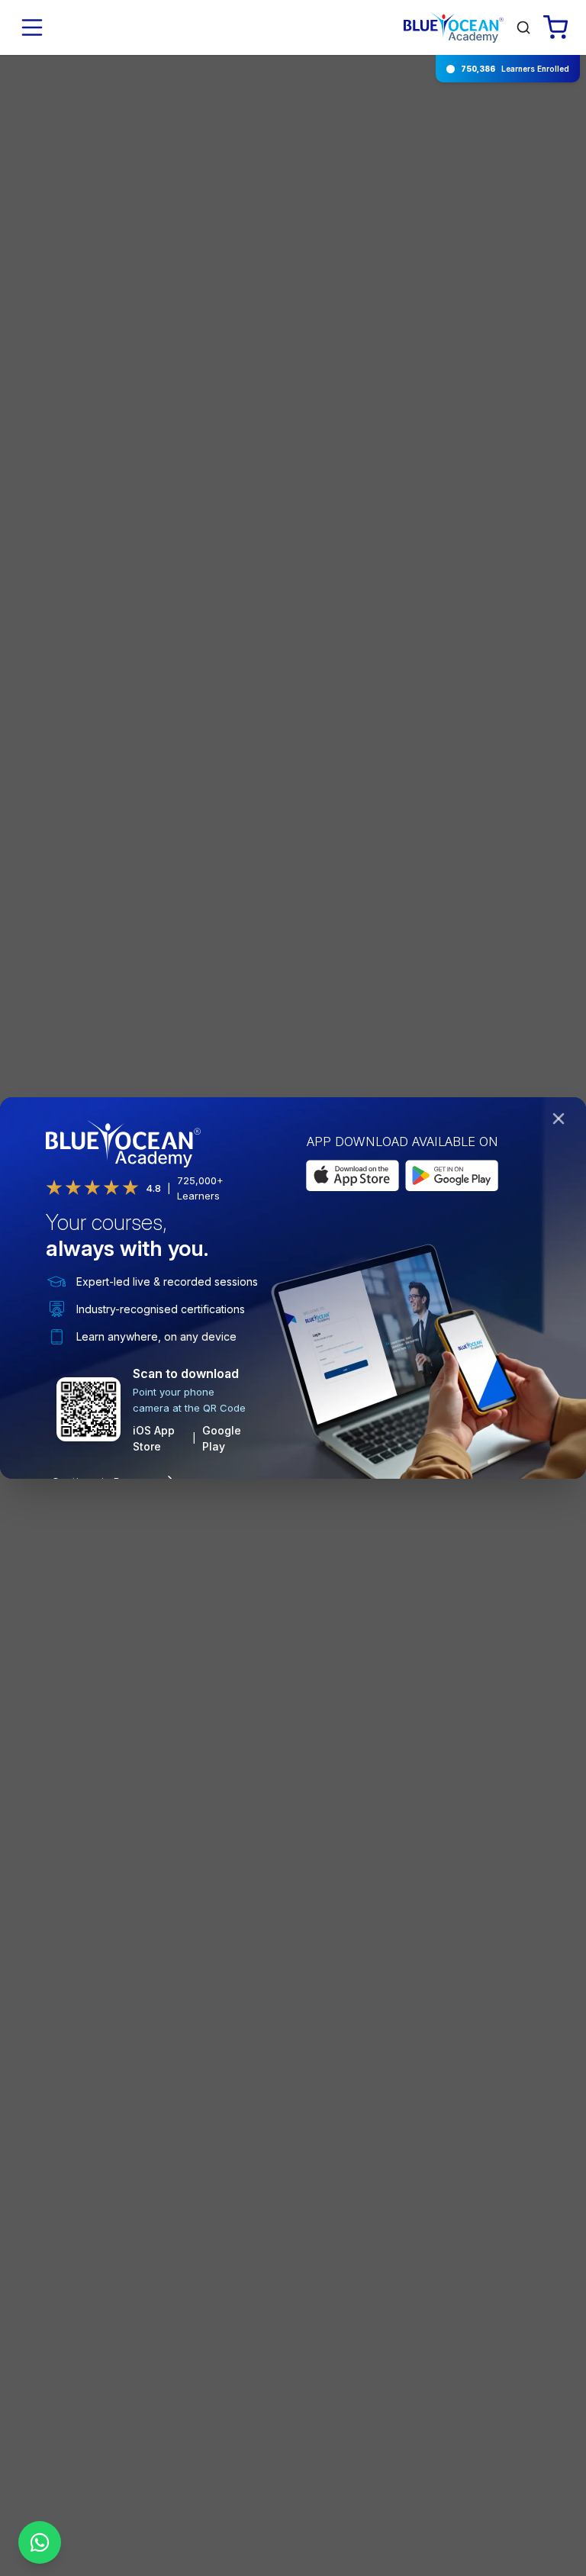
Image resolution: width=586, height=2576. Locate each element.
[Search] (523, 27)
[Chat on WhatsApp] (40, 2542)
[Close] (562, 1122)
